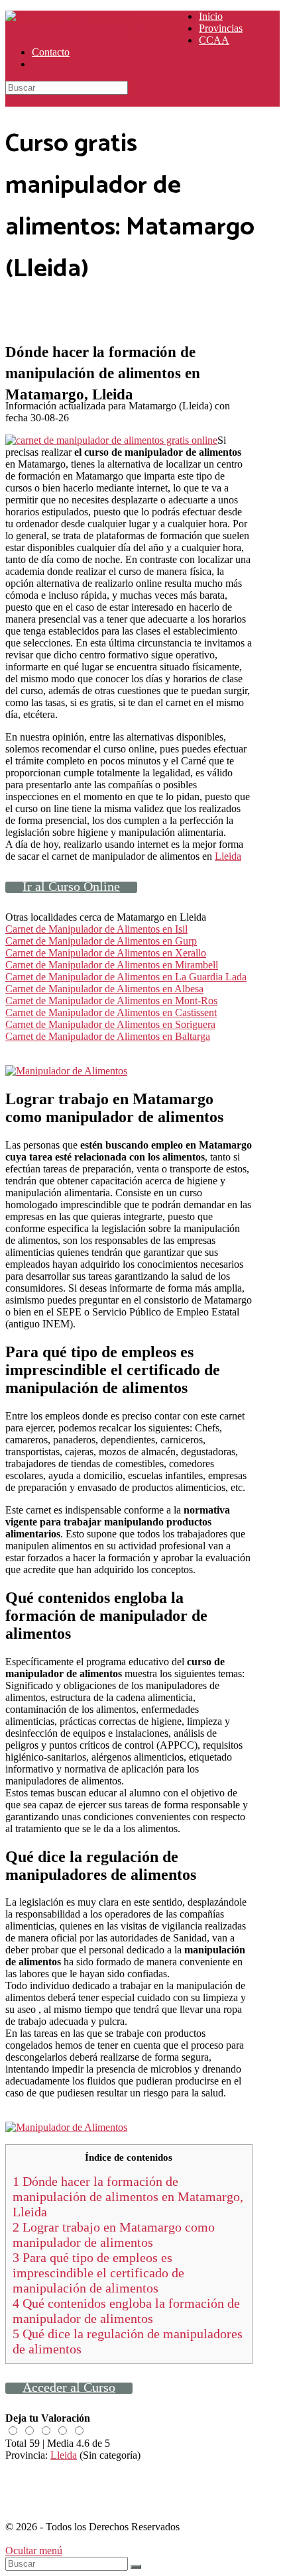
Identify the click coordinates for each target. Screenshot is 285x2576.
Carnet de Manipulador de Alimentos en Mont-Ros (111, 1001)
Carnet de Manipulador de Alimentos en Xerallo (106, 953)
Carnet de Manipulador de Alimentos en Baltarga (108, 1036)
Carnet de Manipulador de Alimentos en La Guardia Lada (126, 977)
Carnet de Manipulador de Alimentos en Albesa (104, 989)
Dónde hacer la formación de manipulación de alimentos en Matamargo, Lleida (128, 2196)
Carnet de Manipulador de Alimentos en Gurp (101, 941)
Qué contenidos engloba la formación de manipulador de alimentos (126, 2311)
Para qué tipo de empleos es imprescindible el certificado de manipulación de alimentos (98, 2273)
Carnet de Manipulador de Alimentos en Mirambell (112, 965)
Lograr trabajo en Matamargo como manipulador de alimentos (114, 2235)
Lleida (228, 856)
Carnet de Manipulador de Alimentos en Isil (96, 929)
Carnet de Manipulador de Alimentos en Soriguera (110, 1024)
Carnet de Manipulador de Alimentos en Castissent (111, 1012)
